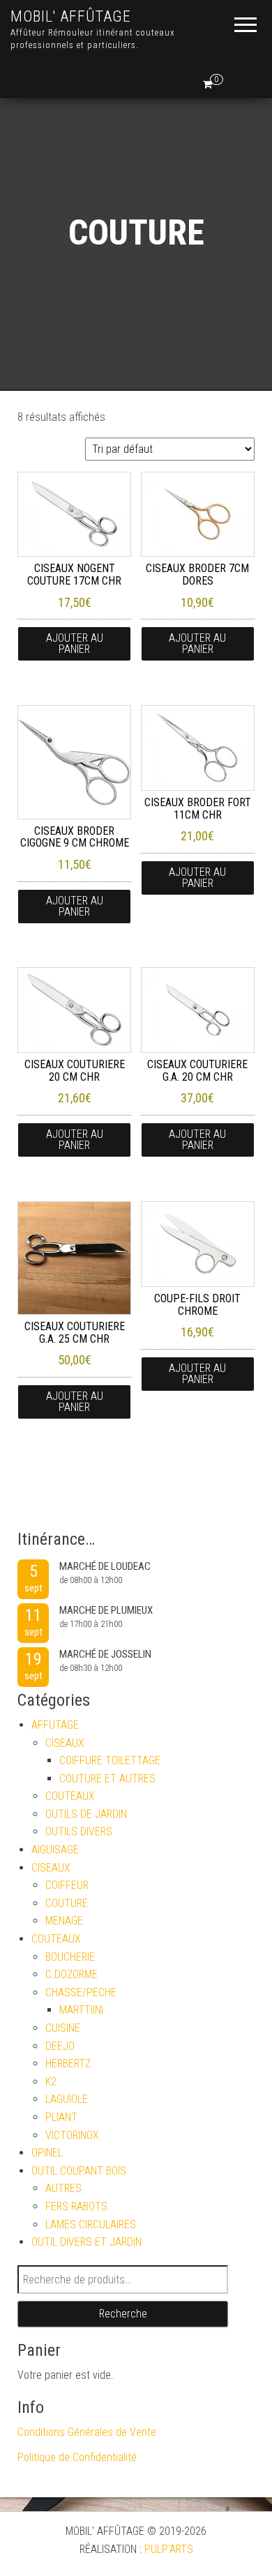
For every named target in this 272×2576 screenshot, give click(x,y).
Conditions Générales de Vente (87, 2432)
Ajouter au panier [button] (75, 643)
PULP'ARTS (169, 2549)
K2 (51, 2082)
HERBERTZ (68, 2064)
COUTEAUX (70, 1796)
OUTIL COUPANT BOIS (79, 2171)
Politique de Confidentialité (77, 2457)
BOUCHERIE (70, 1957)
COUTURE (67, 1903)
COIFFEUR (67, 1885)
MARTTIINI (81, 2010)
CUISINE (63, 2028)
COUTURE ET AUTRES (107, 1779)
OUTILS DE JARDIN (86, 1814)
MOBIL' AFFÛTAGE (71, 16)
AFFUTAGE (55, 1725)
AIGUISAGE (55, 1850)
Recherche (123, 2314)
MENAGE (64, 1921)
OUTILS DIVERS (79, 1831)
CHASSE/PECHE (81, 1992)
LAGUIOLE (67, 2099)
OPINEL (47, 2153)
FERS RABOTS (76, 2206)
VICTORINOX (72, 2135)
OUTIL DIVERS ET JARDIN (86, 2242)
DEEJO (60, 2046)
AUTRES (63, 2188)
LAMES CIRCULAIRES (91, 2224)
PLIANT (61, 2117)
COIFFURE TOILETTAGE (110, 1760)
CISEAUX (65, 1743)
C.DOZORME (71, 1974)
